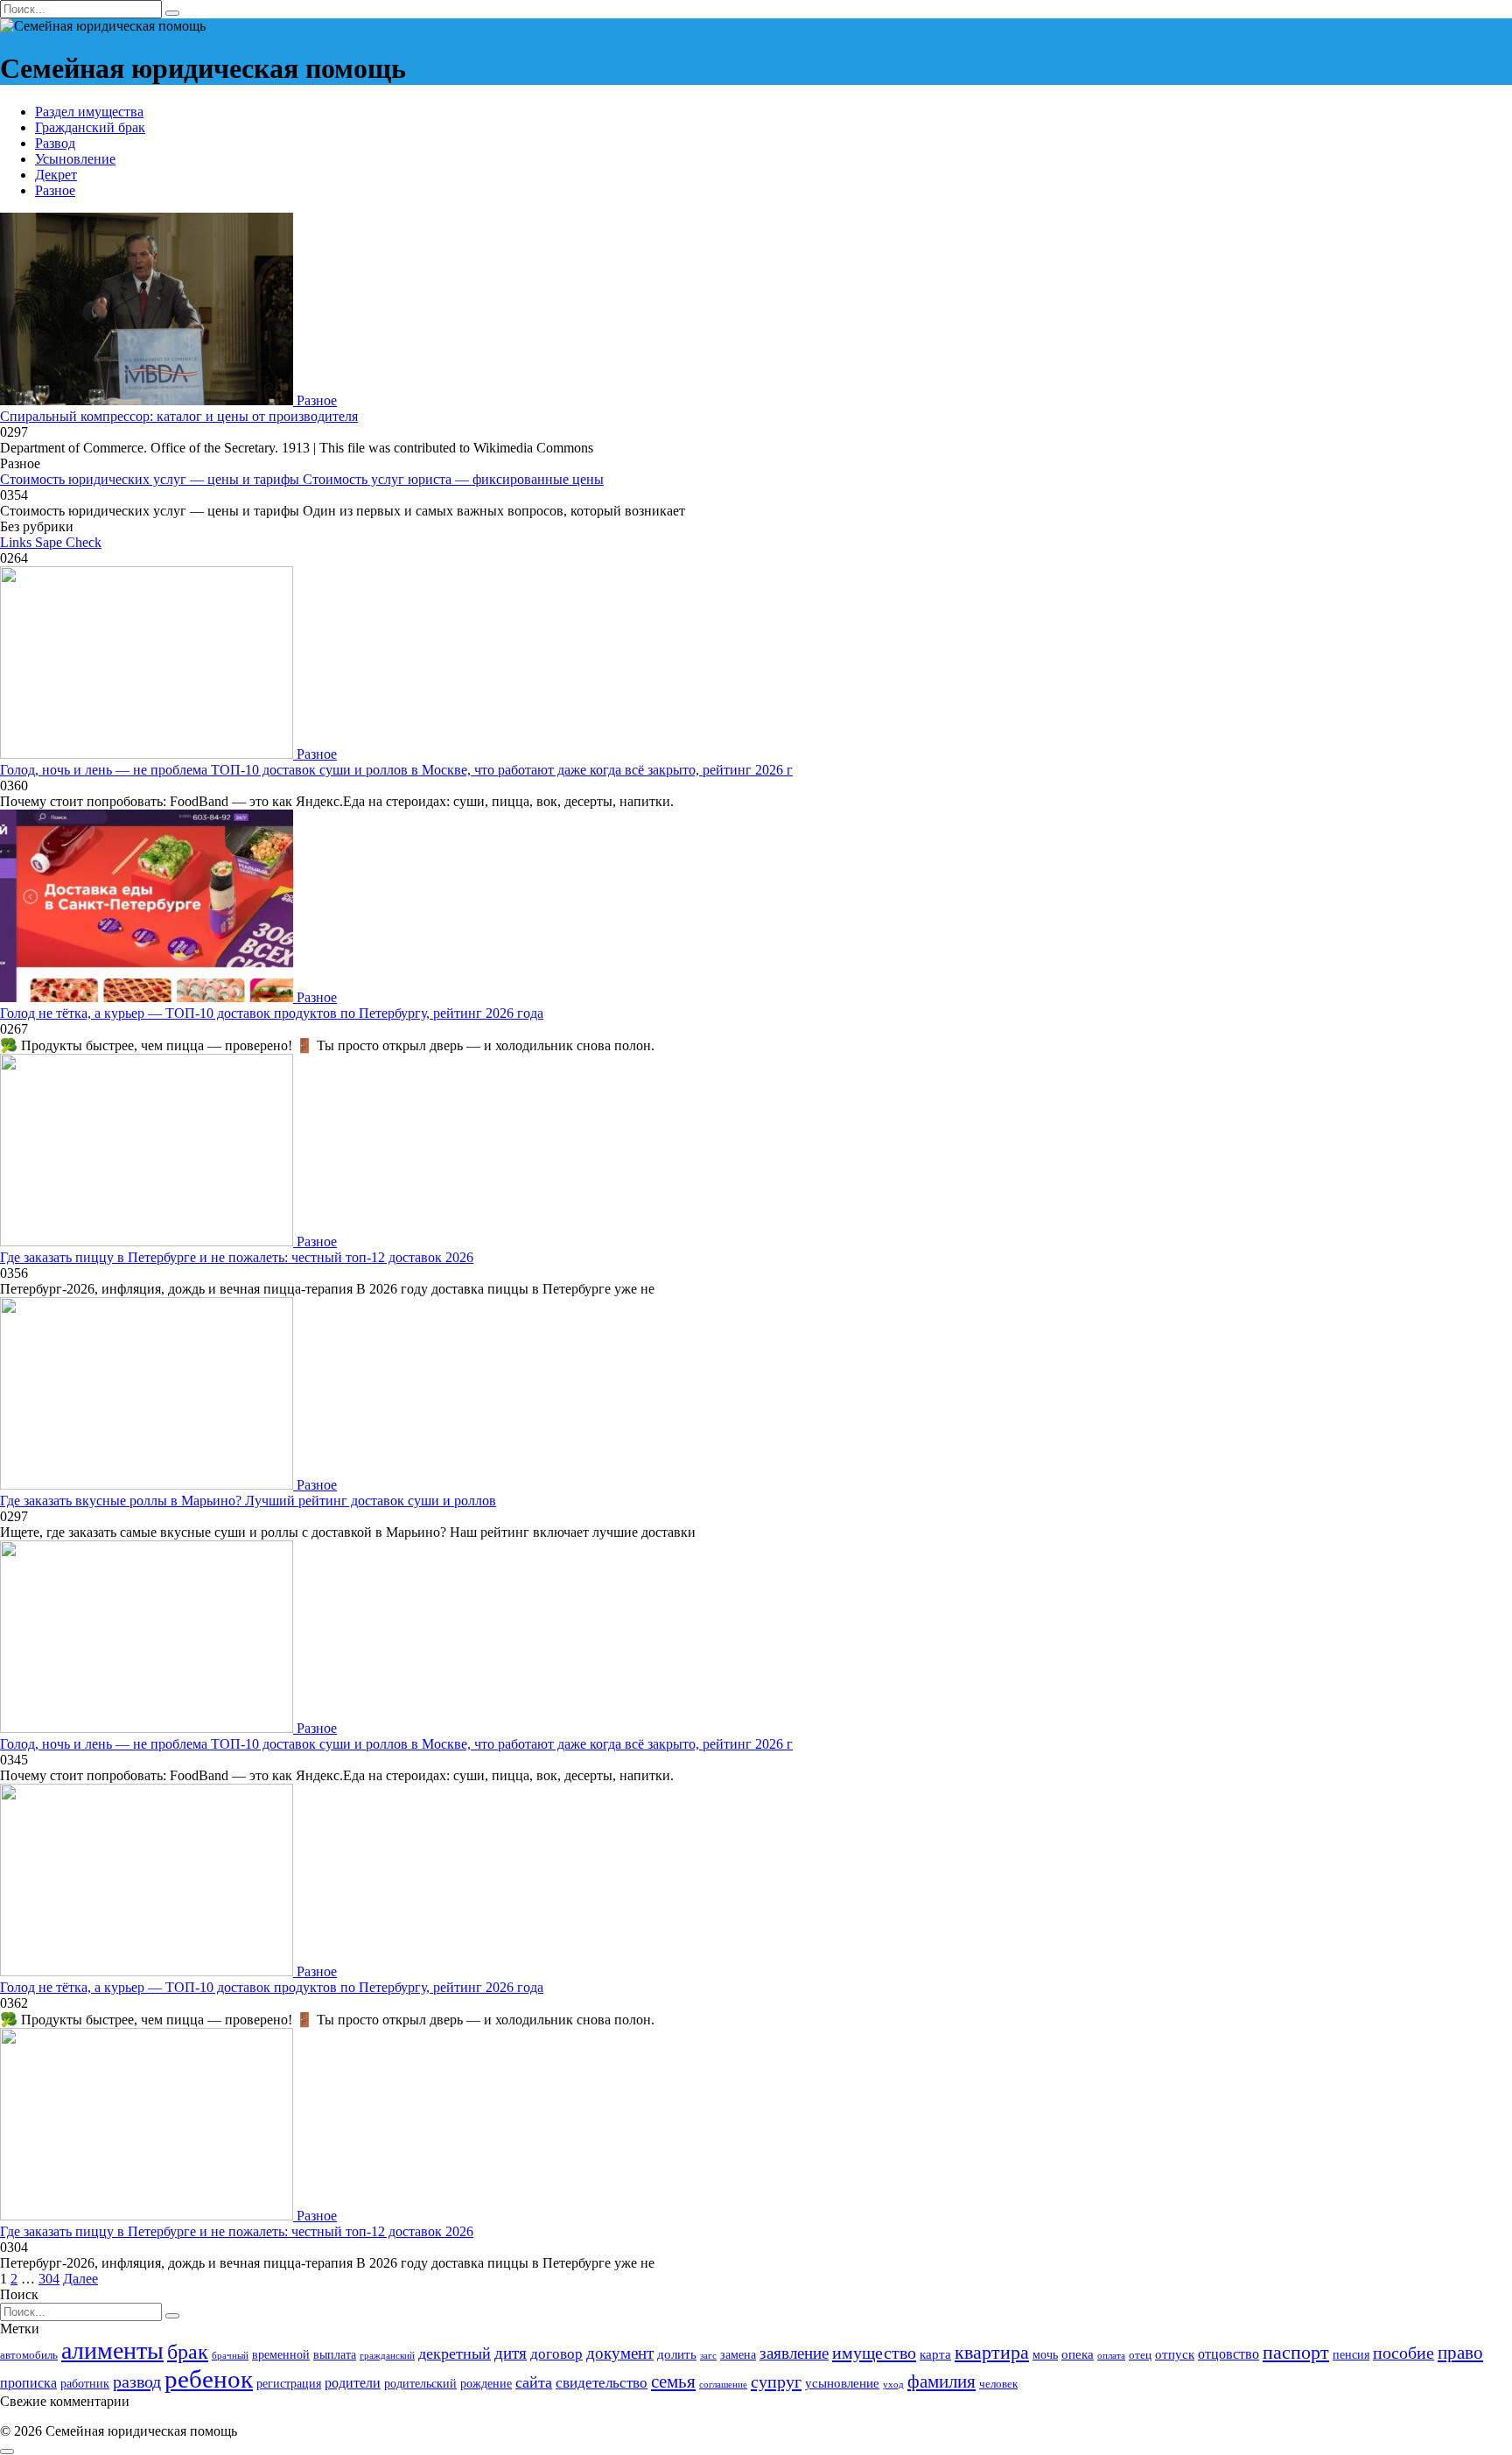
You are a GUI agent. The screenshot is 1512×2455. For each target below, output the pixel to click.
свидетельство (602, 2383)
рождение (486, 2383)
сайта (534, 2382)
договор (556, 2354)
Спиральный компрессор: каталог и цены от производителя (179, 416)
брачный (230, 2356)
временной (281, 2354)
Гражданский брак (90, 127)
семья (673, 2381)
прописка (28, 2383)
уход (893, 2385)
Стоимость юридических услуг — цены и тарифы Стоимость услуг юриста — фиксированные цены (302, 479)
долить (677, 2354)
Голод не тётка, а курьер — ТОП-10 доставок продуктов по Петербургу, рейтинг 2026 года (272, 1013)
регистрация (289, 2383)
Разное (55, 190)
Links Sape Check (51, 542)
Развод (55, 143)
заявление (794, 2353)
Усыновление (75, 159)
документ (620, 2353)
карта (935, 2354)
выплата (335, 2354)
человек (998, 2384)
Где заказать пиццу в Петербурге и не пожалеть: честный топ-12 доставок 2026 (237, 1257)
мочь (1045, 2354)
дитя (511, 2353)
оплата (1111, 2356)
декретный (455, 2353)
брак (188, 2352)
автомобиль (29, 2355)
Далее (80, 2279)
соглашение (723, 2385)
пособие (1403, 2353)
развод (137, 2381)
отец (1140, 2355)
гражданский (387, 2356)
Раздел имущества (89, 112)
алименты (112, 2350)
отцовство (1228, 2354)
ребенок (209, 2379)
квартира (992, 2352)
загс (708, 2356)
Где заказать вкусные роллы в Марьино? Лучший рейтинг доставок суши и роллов (248, 1501)
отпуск (1175, 2354)
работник (85, 2383)
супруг (776, 2381)
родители (353, 2383)
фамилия (941, 2381)
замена (738, 2354)
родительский (420, 2383)
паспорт (1296, 2352)
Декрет (56, 175)
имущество (874, 2353)
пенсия (1351, 2354)
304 (49, 2279)
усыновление (842, 2383)
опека (1078, 2354)
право (1460, 2353)
